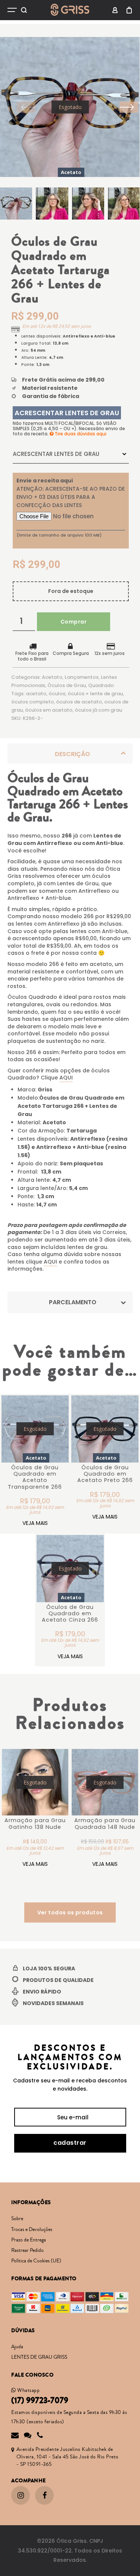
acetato (36, 694)
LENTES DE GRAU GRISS (39, 2357)
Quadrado (101, 685)
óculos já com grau (98, 710)
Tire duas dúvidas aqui (80, 434)
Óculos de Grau (67, 685)
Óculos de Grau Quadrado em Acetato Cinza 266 (70, 1614)
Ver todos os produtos (70, 1912)
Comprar (74, 622)
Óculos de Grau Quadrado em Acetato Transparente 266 (35, 1477)
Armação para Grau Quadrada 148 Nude (105, 1823)
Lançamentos (82, 677)
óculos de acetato (79, 702)
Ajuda (17, 2347)
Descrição (72, 754)
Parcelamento (73, 1302)
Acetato (52, 677)
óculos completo (32, 702)
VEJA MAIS (35, 1523)
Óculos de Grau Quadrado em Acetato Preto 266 (105, 1474)
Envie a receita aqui (45, 481)
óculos (57, 694)
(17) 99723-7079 (40, 2401)
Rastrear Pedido (27, 2250)
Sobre (17, 2219)
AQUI (66, 1078)
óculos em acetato (49, 710)
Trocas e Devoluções (32, 2229)
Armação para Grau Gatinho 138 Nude (35, 1823)
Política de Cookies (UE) (36, 2261)
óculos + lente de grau (95, 694)
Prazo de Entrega (29, 2240)
